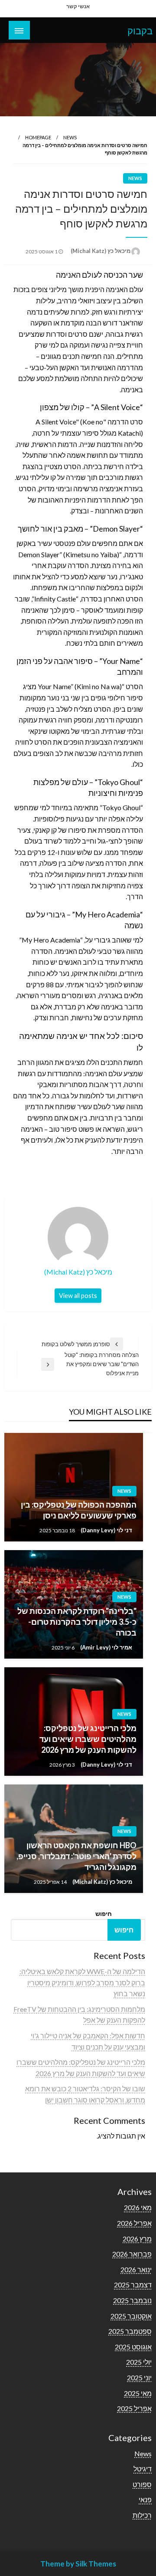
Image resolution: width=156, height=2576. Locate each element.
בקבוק (140, 31)
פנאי (145, 2499)
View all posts (78, 1296)
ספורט (142, 2484)
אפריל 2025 (134, 2408)
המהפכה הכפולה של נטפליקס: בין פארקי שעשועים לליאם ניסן (79, 1510)
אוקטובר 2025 (131, 2316)
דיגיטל (143, 2469)
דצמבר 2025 (133, 2285)
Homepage (38, 137)
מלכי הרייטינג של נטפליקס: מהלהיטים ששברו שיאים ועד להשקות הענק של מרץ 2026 (88, 1739)
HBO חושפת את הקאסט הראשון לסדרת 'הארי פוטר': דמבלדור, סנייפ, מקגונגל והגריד (76, 1856)
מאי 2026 (138, 2207)
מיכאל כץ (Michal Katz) (100, 251)
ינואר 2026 (136, 2269)
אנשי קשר (78, 6)
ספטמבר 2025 (130, 2331)
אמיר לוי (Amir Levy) (106, 1647)
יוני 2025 (139, 2377)
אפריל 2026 (134, 2223)
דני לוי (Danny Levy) (106, 1530)
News (70, 137)
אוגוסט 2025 (133, 2347)
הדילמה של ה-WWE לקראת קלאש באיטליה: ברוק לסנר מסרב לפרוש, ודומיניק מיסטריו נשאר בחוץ (82, 1982)
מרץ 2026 (137, 2239)
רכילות (142, 2515)
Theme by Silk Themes (78, 2564)
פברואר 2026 (132, 2254)
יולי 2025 (139, 2362)
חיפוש (104, 1914)
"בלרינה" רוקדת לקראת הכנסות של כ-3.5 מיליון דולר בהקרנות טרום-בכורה (77, 1622)
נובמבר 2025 (132, 2300)
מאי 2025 (138, 2393)
